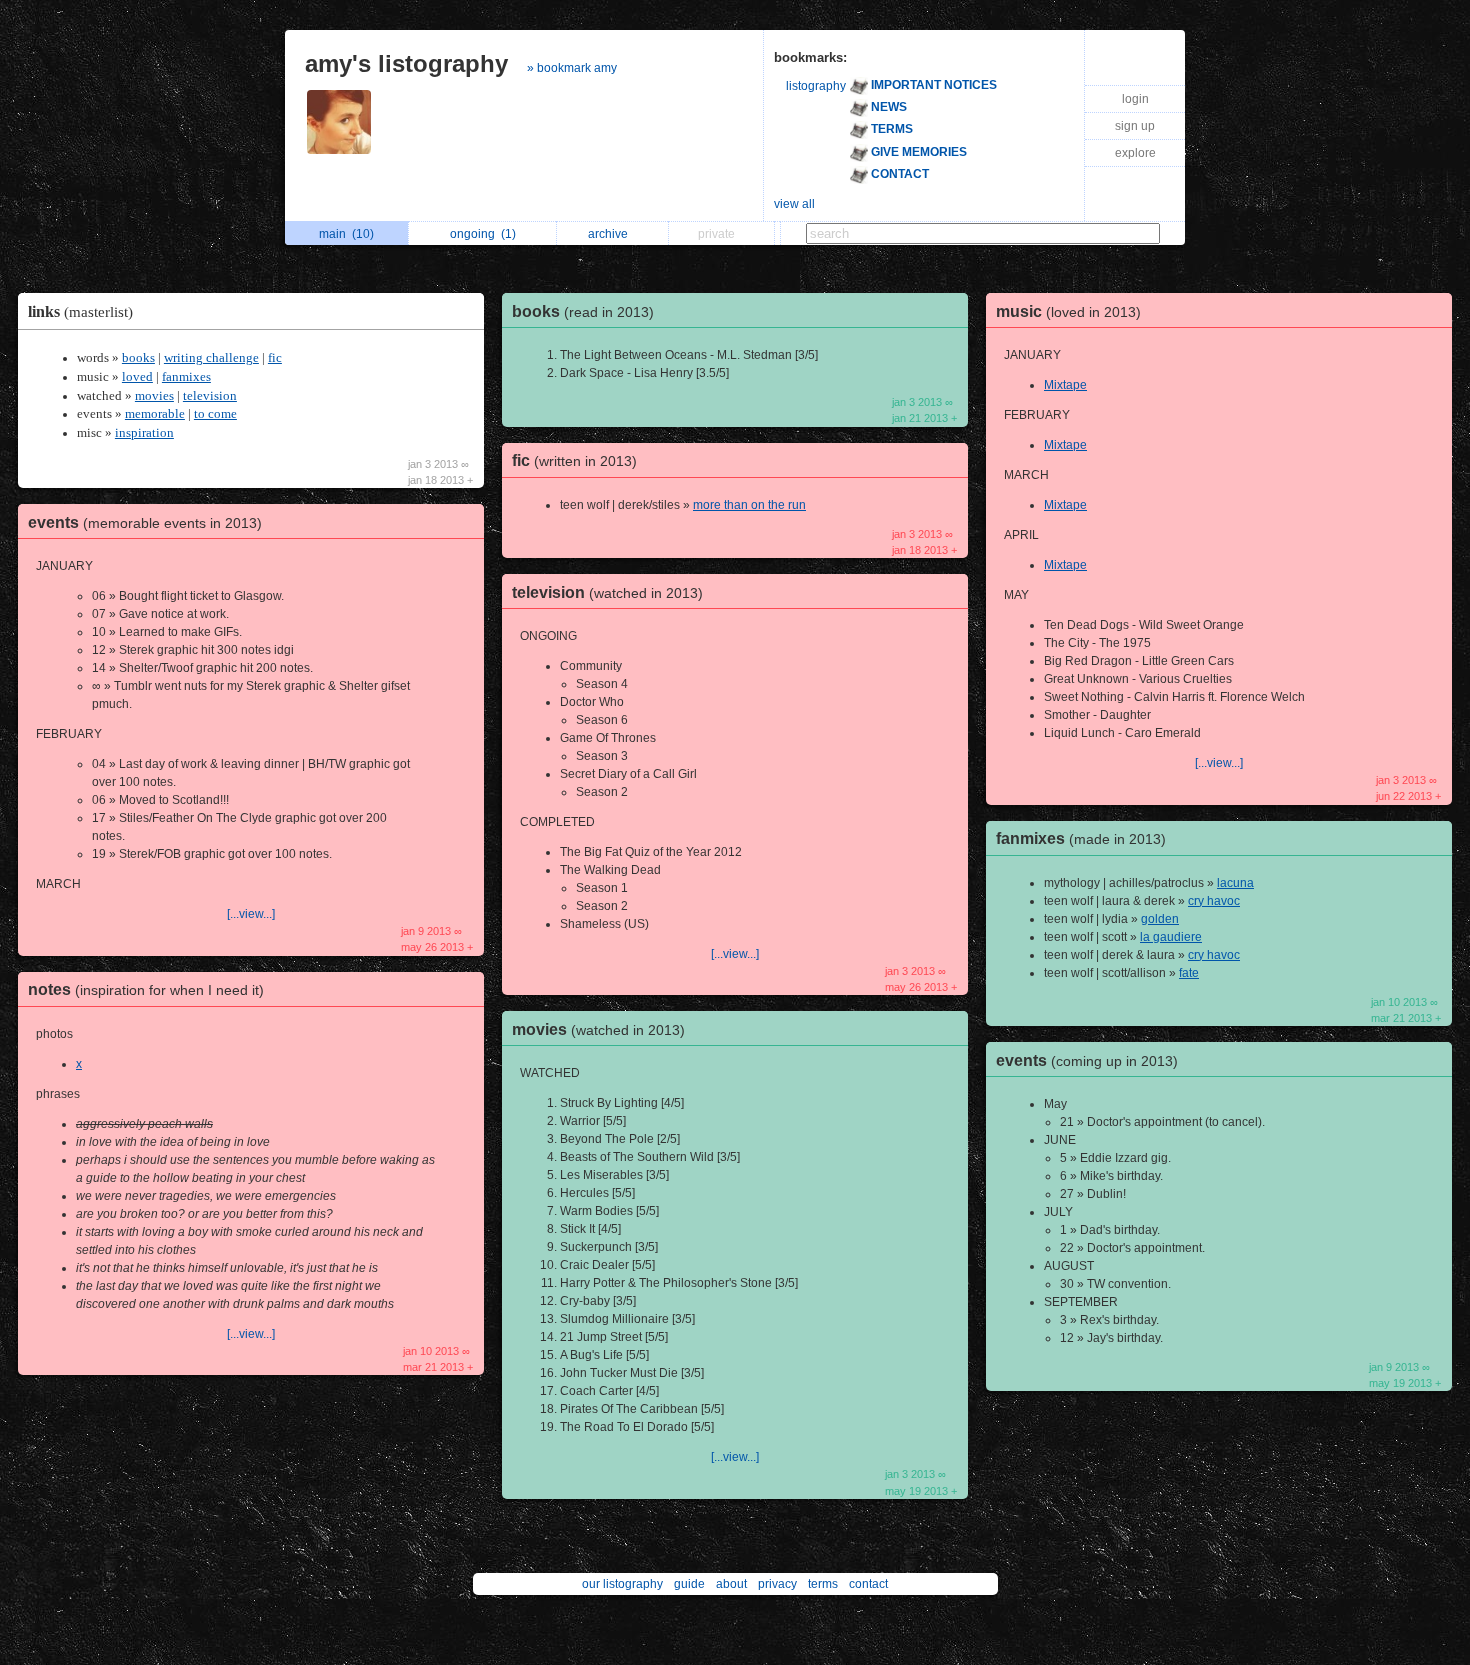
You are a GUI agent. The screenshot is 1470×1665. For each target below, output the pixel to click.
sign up (1135, 126)
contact (868, 1584)
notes (146, 989)
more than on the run (749, 505)
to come (215, 414)
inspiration (144, 433)
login (1135, 99)
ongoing (483, 234)
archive (611, 234)
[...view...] (251, 914)
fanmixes (186, 377)
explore (1135, 153)
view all (794, 204)
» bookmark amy (572, 68)
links (80, 311)
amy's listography (406, 63)
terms (823, 1584)
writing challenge (211, 358)
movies (154, 396)
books (138, 358)
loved (137, 377)
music (1068, 311)
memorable (155, 414)
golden (1160, 919)
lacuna (1235, 883)
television (210, 396)
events (145, 522)
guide (689, 1584)
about (731, 1584)
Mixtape (1065, 385)
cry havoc (1214, 901)
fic (275, 358)
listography (816, 86)
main (346, 234)
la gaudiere (1171, 937)
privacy (777, 1584)
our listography (622, 1584)
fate (1189, 973)
